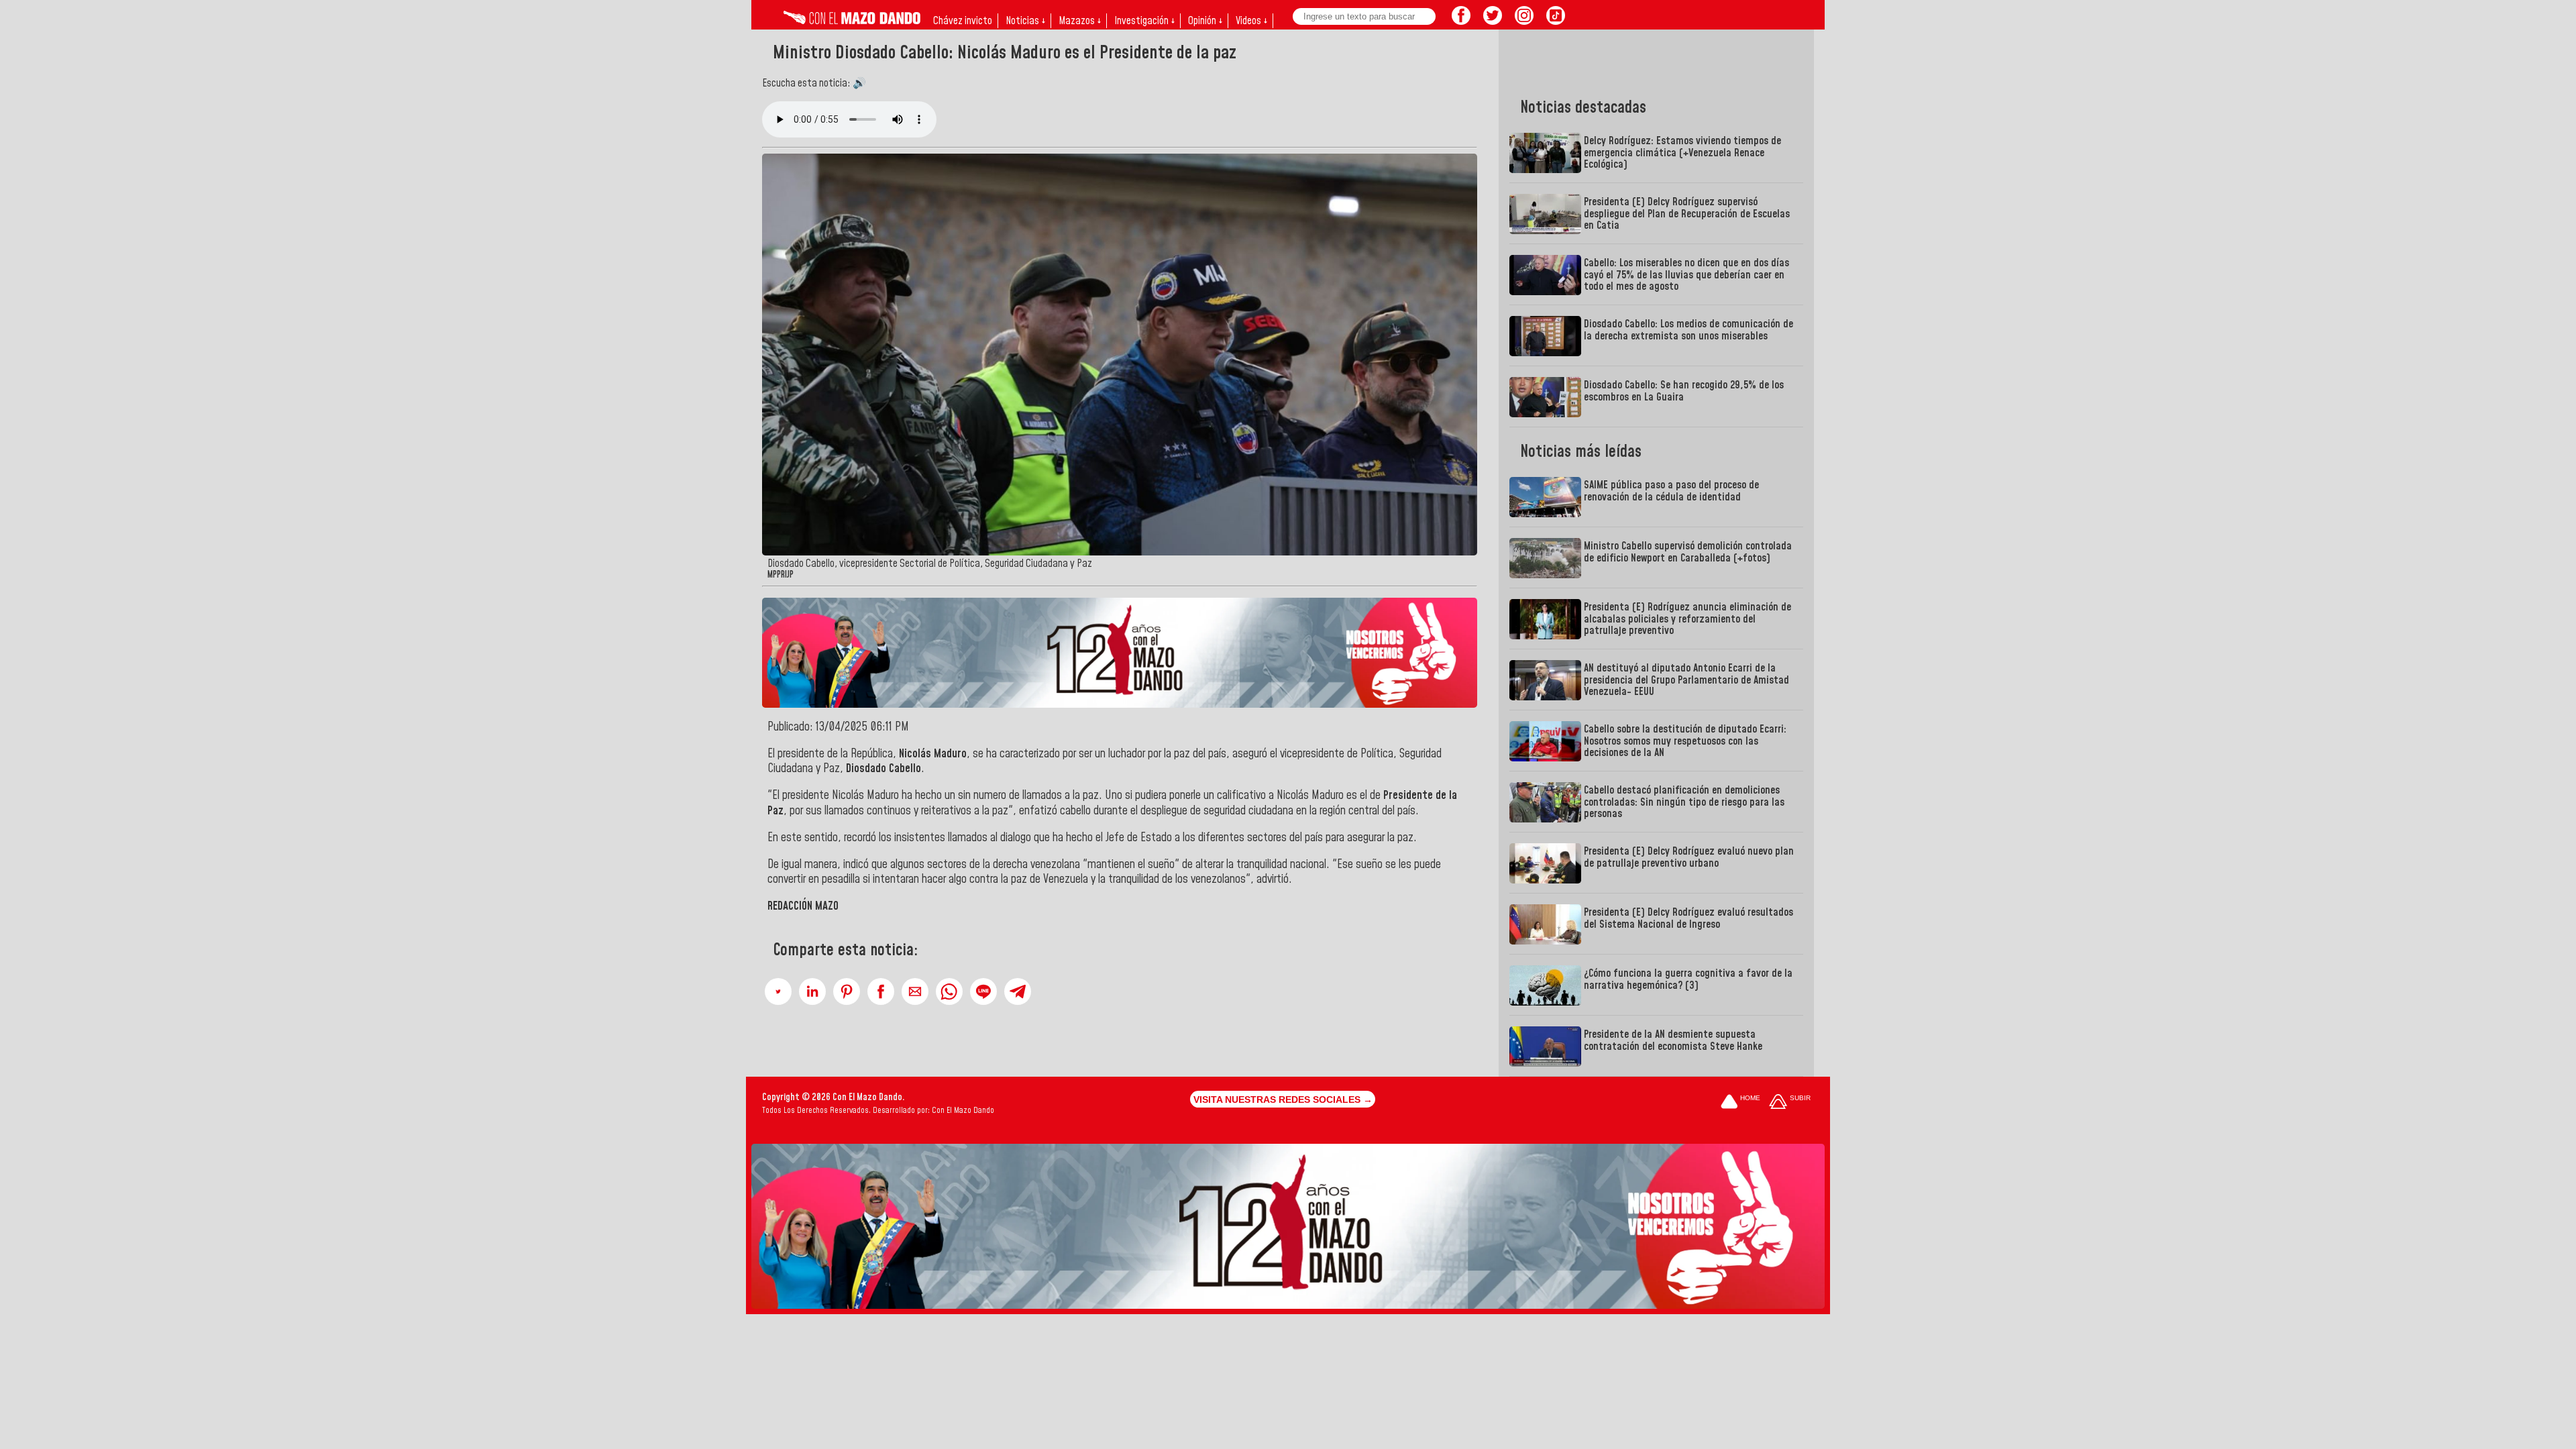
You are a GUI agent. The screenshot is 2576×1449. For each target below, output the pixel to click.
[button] (778, 991)
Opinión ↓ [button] (1205, 21)
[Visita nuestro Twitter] (1493, 21)
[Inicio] (852, 21)
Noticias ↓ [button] (1025, 21)
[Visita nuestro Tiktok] (1556, 21)
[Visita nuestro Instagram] (1524, 21)
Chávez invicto (963, 21)
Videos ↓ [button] (1251, 21)
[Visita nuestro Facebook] (1461, 21)
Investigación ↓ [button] (1144, 21)
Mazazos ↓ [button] (1080, 21)
